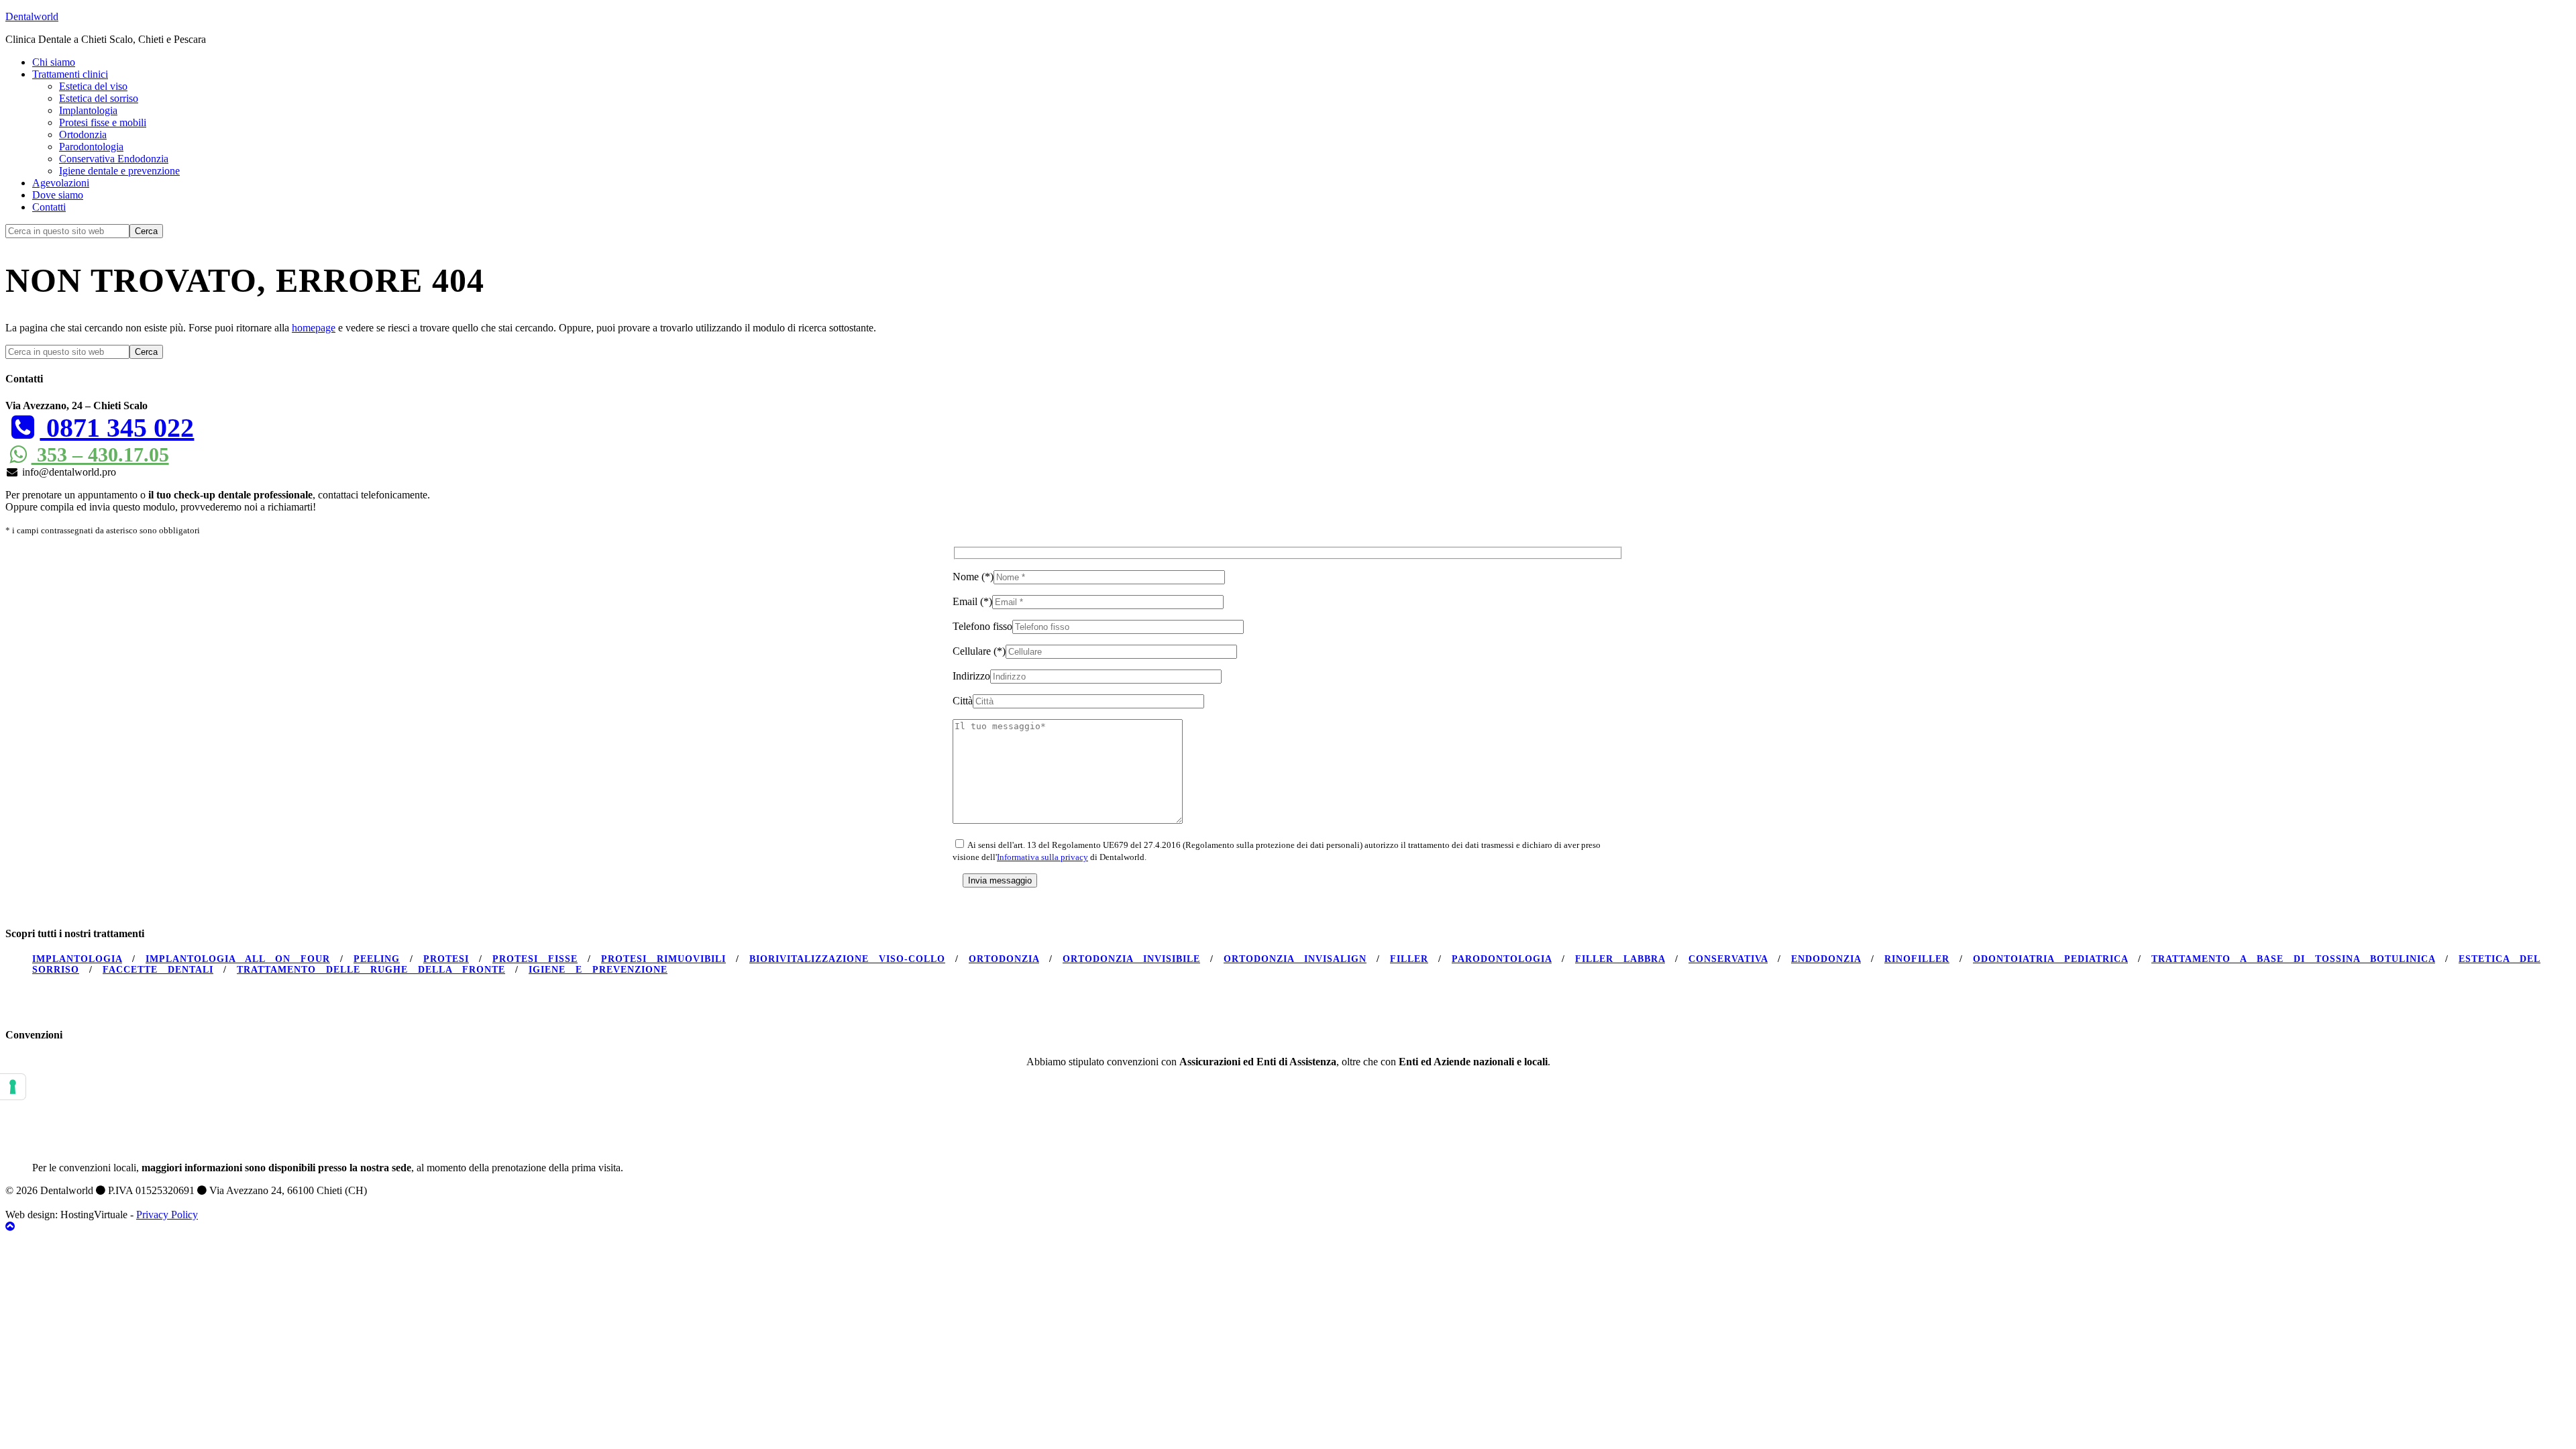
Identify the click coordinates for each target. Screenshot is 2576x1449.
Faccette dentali (158, 970)
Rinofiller (1917, 959)
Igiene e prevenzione (598, 970)
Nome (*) (973, 577)
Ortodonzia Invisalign (1295, 959)
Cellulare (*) (979, 651)
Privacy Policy (167, 1215)
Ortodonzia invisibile (1131, 959)
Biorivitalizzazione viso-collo (847, 959)
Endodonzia (1826, 959)
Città (963, 701)
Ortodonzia (1004, 959)
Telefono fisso (982, 626)
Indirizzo (971, 676)
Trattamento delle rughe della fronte (371, 970)
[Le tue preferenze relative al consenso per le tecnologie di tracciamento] (13, 1087)
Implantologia (77, 959)
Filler (1409, 959)
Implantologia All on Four (238, 959)
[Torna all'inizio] (10, 1227)
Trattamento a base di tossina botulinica (2293, 959)
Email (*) (972, 601)
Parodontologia (1502, 959)
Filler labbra (1620, 959)
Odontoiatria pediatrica (2050, 959)
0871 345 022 (117, 428)
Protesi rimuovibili (663, 959)
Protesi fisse (535, 959)
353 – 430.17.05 (100, 454)
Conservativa (1728, 959)
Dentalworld (32, 16)
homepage (314, 328)
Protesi (446, 959)
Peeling (377, 959)
